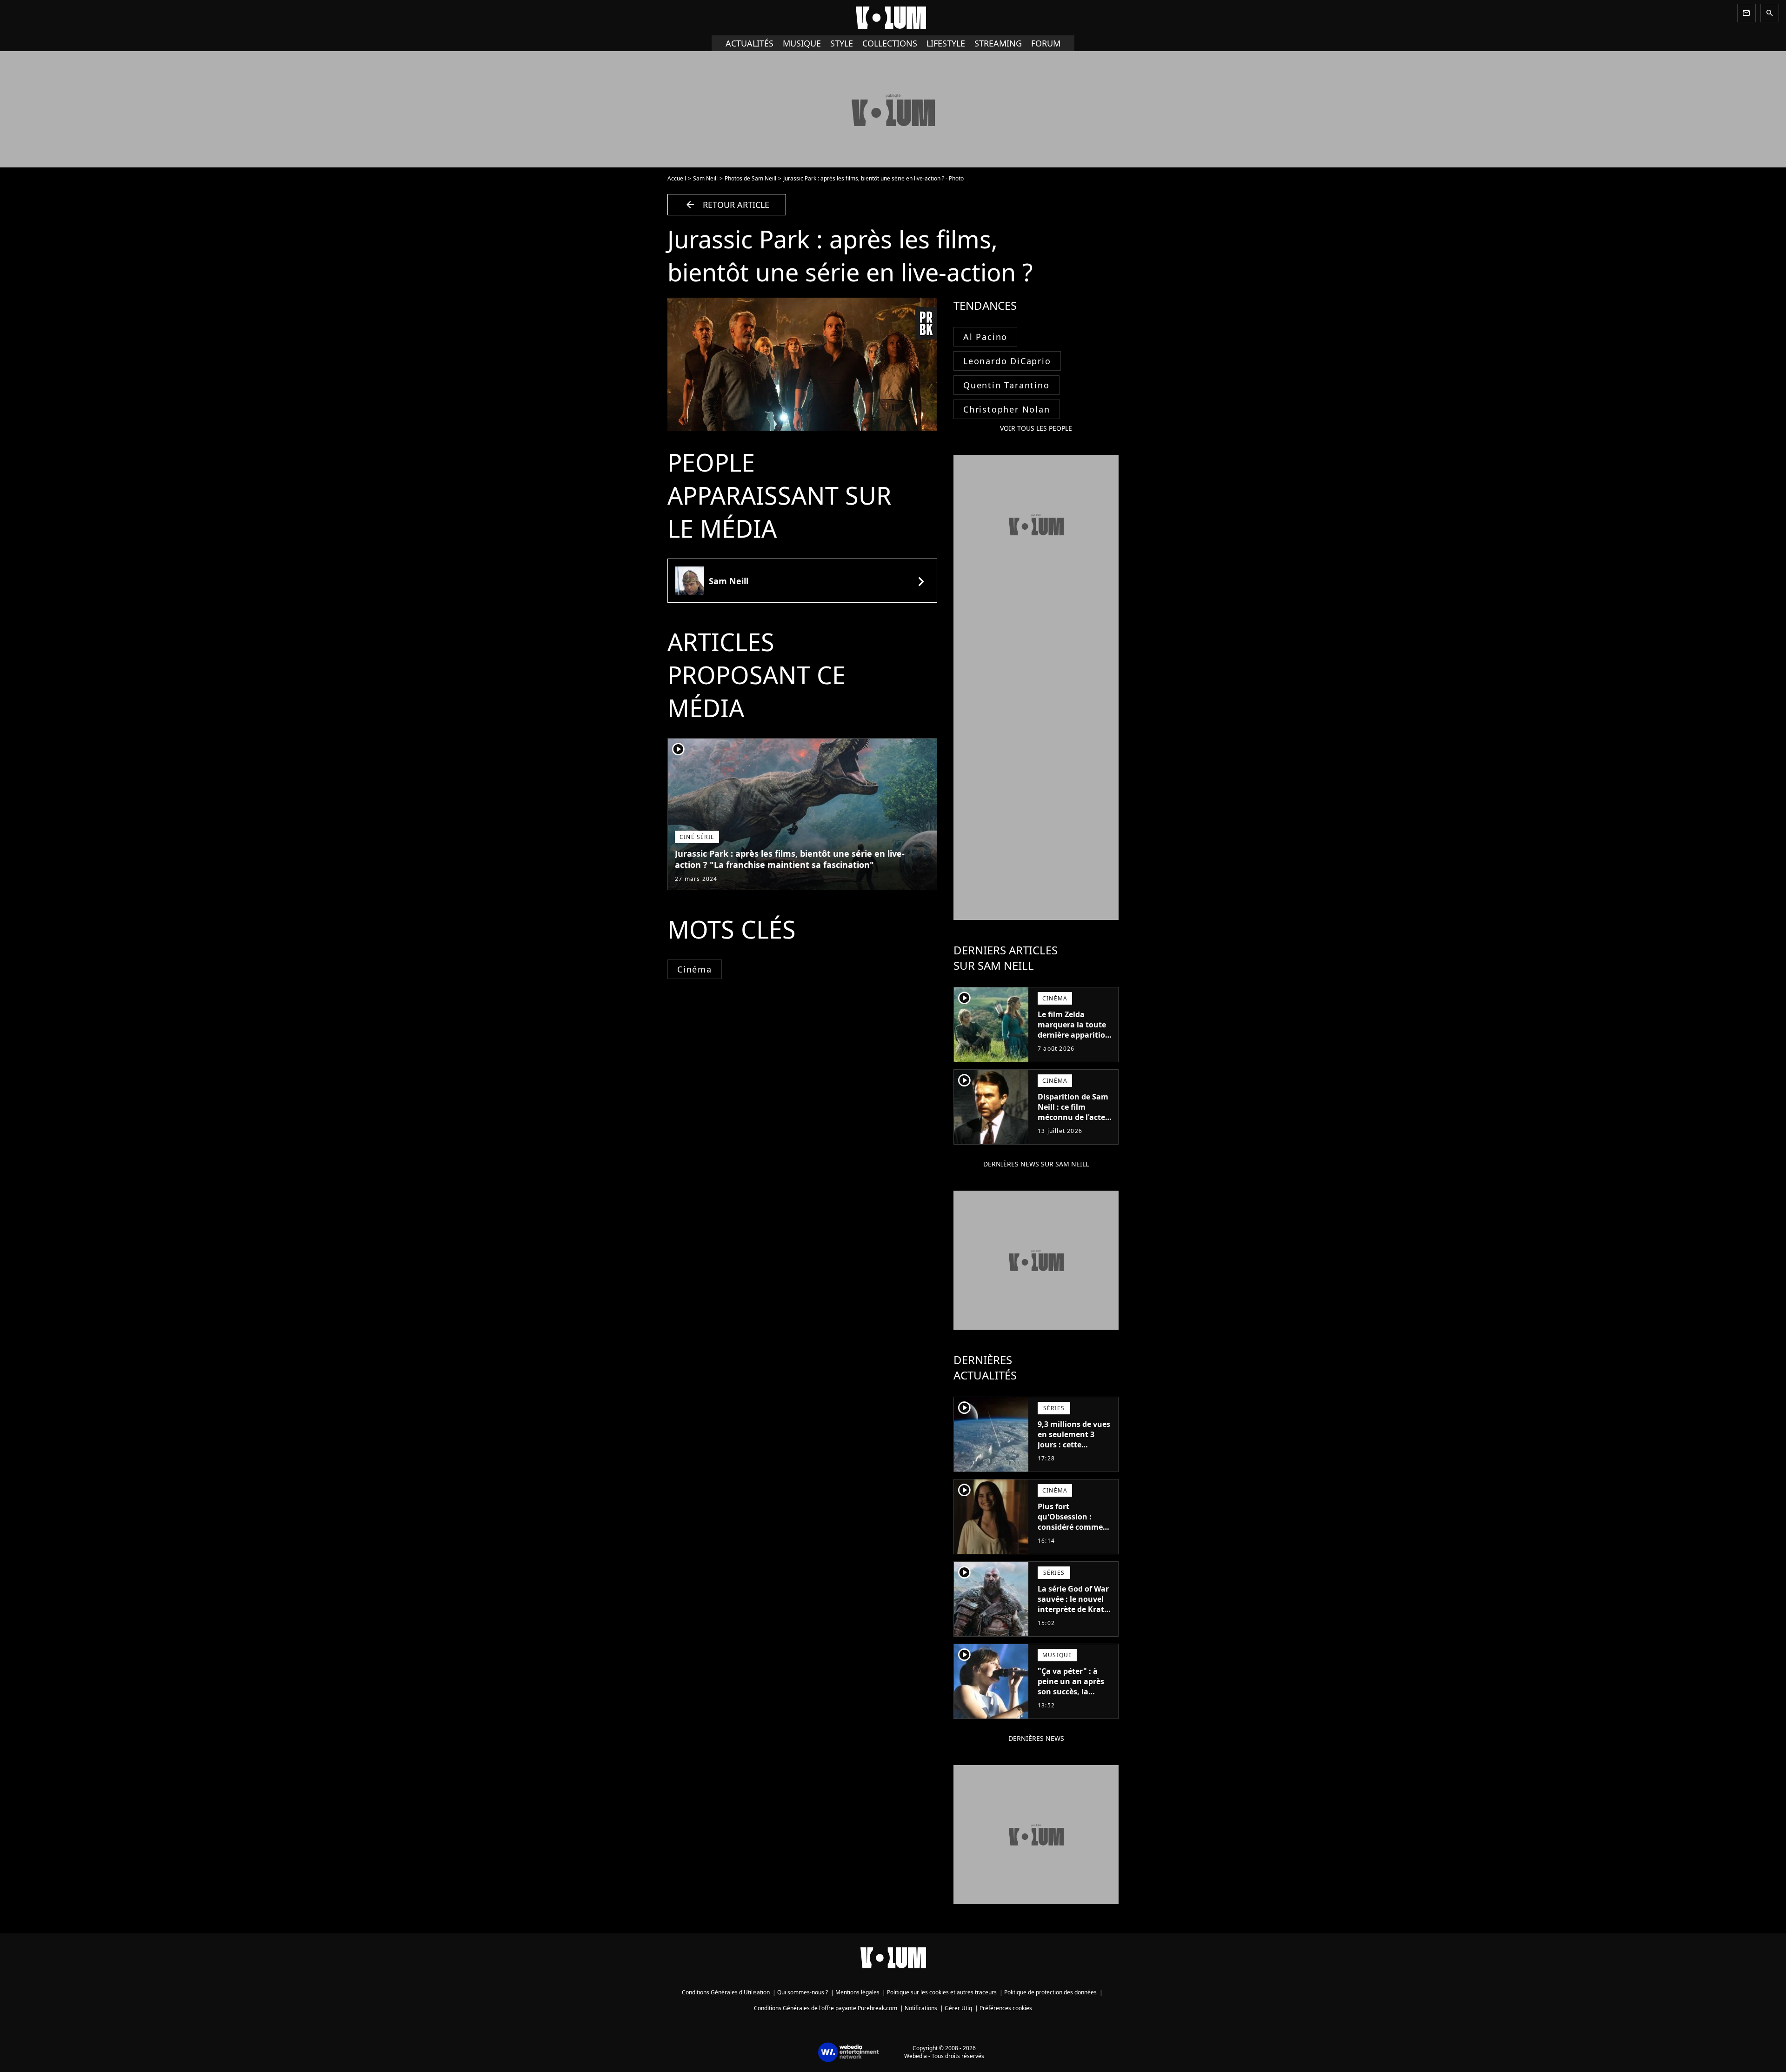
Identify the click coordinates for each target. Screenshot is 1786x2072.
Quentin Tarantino (1006, 385)
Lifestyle (946, 43)
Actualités (750, 43)
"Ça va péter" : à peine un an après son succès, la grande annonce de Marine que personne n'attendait (1073, 1702)
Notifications (921, 2008)
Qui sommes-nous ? (803, 1992)
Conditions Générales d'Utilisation (726, 1992)
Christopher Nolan (1007, 409)
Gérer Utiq (958, 2008)
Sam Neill (705, 178)
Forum (1046, 43)
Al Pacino (985, 337)
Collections (890, 43)
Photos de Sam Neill (750, 178)
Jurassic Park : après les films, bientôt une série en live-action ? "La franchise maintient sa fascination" (790, 859)
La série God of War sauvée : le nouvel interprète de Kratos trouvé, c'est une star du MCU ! (1075, 1609)
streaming (998, 43)
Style (842, 43)
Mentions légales (857, 1992)
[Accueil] (893, 18)
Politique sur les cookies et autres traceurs (942, 1992)
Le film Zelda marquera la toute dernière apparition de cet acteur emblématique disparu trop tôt (1074, 1040)
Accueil (677, 178)
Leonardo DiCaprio (1007, 361)
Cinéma (695, 969)
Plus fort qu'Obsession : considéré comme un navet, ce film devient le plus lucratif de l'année (1071, 1532)
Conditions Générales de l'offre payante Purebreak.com (826, 2008)
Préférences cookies (1006, 2008)
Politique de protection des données (1050, 1992)
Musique (802, 43)
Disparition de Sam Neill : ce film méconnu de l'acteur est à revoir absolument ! (1076, 1117)
